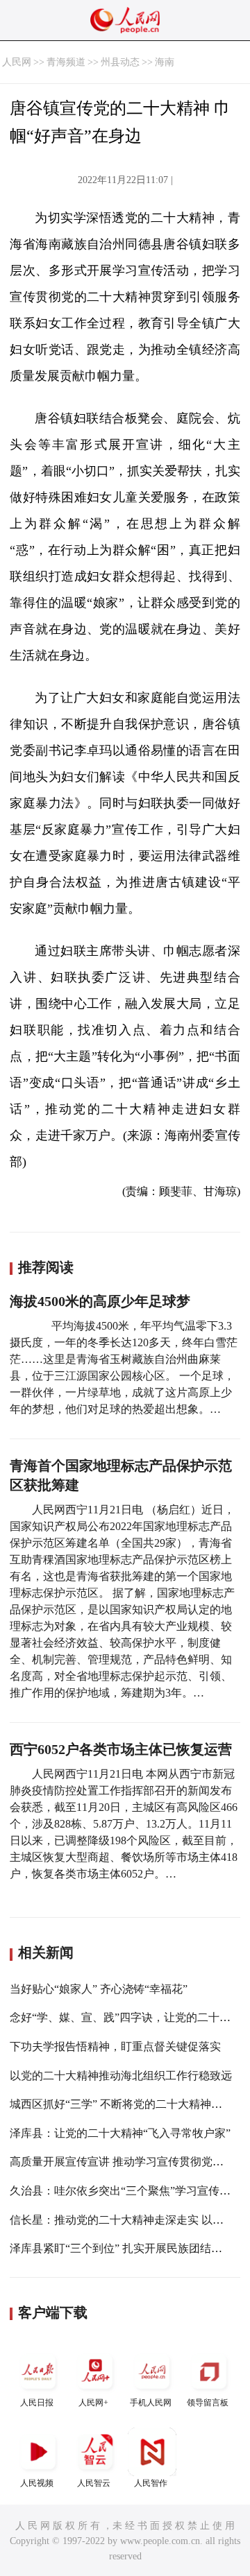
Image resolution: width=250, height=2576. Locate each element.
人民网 (17, 62)
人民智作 (151, 2483)
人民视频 (37, 2483)
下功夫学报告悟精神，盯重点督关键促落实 (115, 2046)
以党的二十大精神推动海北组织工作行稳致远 (121, 2076)
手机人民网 (151, 2403)
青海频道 (66, 62)
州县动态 (120, 62)
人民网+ (93, 2403)
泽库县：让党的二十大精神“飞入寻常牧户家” (120, 2133)
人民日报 (37, 2403)
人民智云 (94, 2483)
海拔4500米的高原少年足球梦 (100, 1301)
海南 (165, 62)
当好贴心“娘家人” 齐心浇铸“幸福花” (99, 1989)
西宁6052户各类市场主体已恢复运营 (121, 1749)
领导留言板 (208, 2403)
